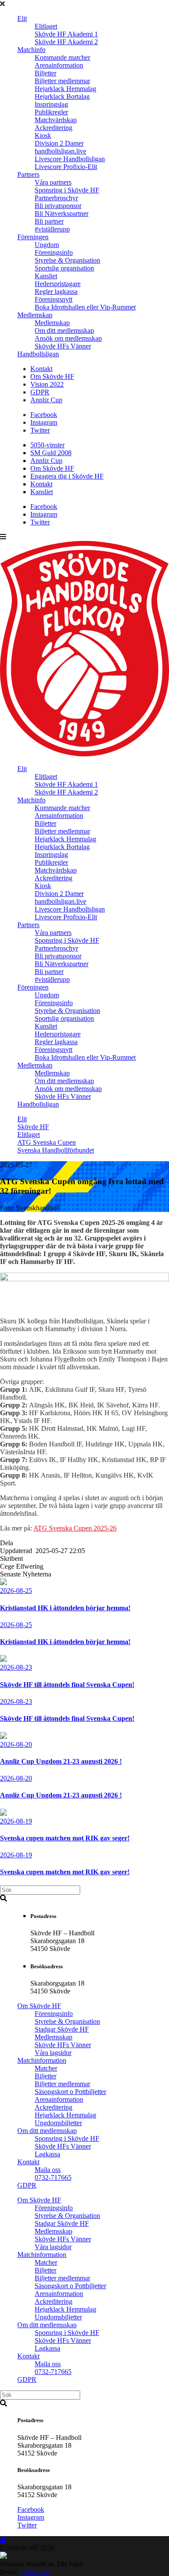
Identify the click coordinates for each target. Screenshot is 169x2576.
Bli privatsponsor (58, 206)
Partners (28, 174)
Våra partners (53, 182)
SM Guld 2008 (51, 453)
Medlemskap (35, 315)
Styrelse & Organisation (67, 260)
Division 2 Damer (59, 143)
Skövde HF (33, 1127)
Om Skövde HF (52, 376)
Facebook (44, 415)
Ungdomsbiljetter (58, 2123)
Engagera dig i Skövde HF (67, 476)
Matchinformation (42, 2060)
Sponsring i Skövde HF (67, 190)
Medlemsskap (54, 2037)
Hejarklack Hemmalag (65, 89)
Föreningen (33, 237)
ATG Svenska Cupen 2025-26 (75, 1528)
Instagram (44, 422)
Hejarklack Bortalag (62, 96)
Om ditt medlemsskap (64, 331)
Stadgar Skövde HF (62, 2029)
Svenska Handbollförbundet (56, 1150)
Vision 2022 (47, 384)
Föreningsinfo (54, 252)
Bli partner (49, 221)
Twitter (40, 430)
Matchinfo (31, 50)
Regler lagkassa (56, 291)
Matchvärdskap (56, 120)
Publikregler (51, 112)
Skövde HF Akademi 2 (66, 42)
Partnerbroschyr (56, 198)
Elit (22, 18)
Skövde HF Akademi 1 (66, 34)
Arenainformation (59, 65)
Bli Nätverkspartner (62, 213)
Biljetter (45, 73)
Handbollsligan (38, 354)
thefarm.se (35, 2572)
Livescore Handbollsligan (70, 159)
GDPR (40, 392)
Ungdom (47, 245)
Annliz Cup (46, 400)
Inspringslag (51, 104)
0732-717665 (53, 2177)
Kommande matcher (62, 57)
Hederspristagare (58, 284)
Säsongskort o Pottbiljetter (70, 2092)
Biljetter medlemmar (62, 81)
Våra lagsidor (53, 2053)
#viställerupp (52, 229)
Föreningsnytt (54, 299)
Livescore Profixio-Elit (66, 167)
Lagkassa (47, 2154)
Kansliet (46, 276)
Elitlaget (46, 26)
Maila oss (48, 2170)
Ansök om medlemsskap (68, 338)
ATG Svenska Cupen (47, 1142)
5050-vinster (47, 445)
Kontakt (41, 369)
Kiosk (43, 135)
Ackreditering (54, 128)
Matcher (46, 2068)
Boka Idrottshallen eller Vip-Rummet (85, 307)
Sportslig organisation (64, 268)
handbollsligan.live (60, 151)
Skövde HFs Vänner (63, 346)
